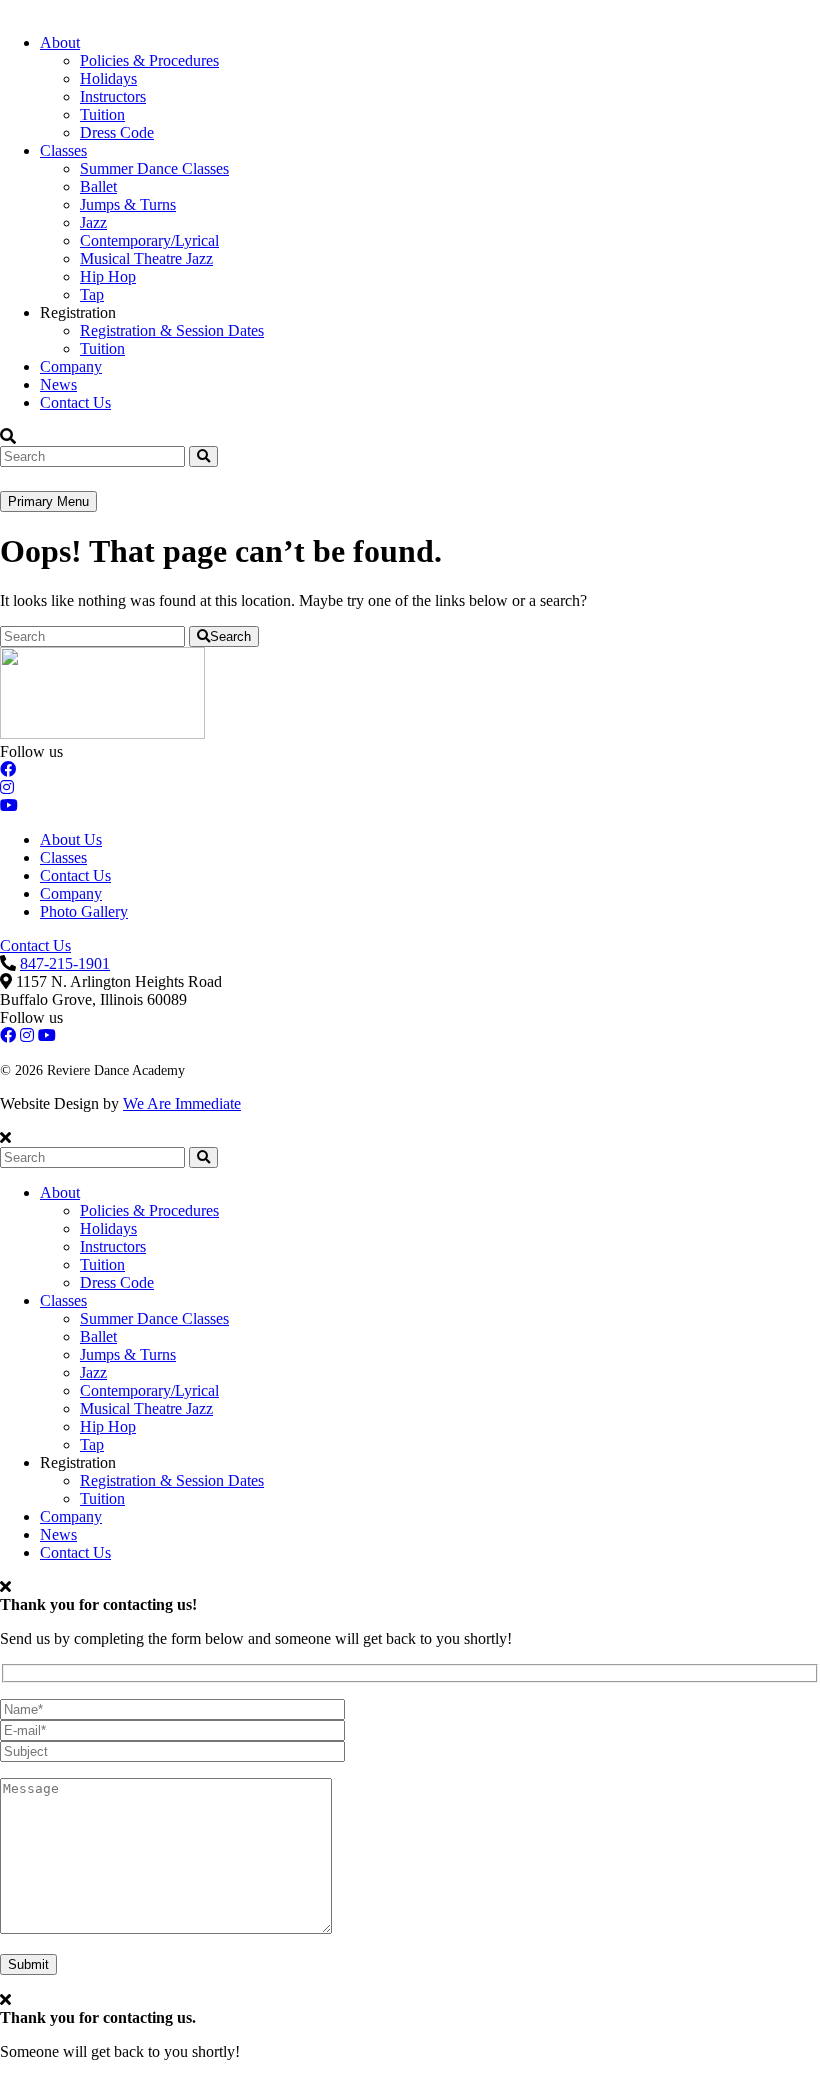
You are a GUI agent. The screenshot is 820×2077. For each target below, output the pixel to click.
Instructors (113, 96)
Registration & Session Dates (172, 330)
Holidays (108, 78)
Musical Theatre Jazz (146, 258)
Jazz (93, 222)
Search (230, 636)
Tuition (102, 114)
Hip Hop (108, 276)
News (58, 384)
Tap (92, 294)
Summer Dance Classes (154, 168)
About (60, 42)
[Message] (166, 1928)
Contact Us (75, 402)
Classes (63, 150)
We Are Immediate (182, 1103)
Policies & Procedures (149, 60)
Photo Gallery (84, 911)
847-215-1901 (65, 963)
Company (71, 366)
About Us (71, 839)
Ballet (98, 186)
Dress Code (117, 132)
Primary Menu (48, 501)
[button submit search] (203, 1157)
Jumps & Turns (128, 204)
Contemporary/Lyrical (149, 240)
